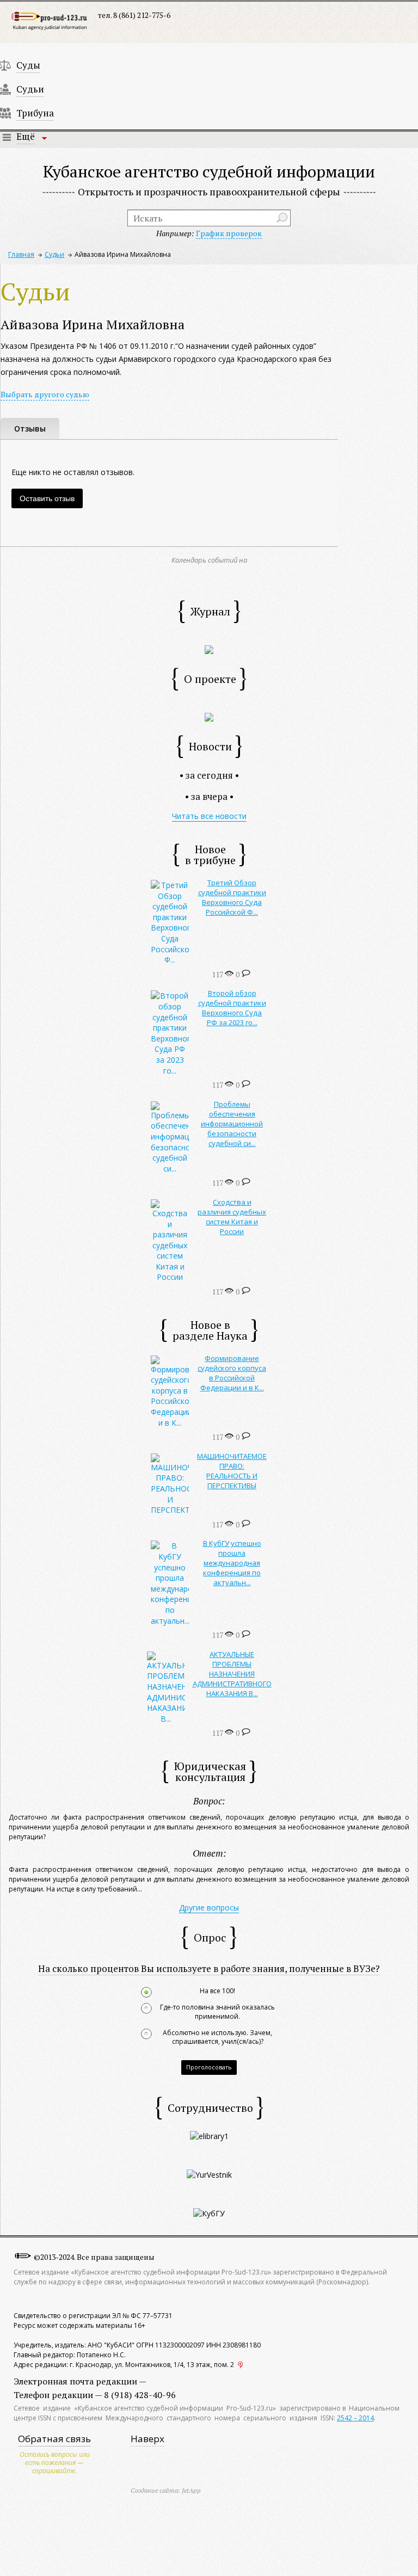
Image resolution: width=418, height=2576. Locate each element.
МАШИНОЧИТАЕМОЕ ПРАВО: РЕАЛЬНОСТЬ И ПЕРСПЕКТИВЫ (232, 1471)
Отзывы (30, 429)
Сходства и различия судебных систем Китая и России (232, 1217)
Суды (28, 65)
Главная (21, 254)
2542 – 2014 (355, 2418)
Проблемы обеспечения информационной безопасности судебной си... (232, 1124)
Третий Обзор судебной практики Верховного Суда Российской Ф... (232, 897)
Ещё (26, 136)
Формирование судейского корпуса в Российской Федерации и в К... (232, 1373)
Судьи (30, 89)
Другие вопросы (209, 1908)
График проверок (229, 233)
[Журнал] (209, 649)
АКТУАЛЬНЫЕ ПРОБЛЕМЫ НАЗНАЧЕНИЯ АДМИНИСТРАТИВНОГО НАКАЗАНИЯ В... (232, 1674)
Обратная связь (54, 2439)
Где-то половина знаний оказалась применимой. (217, 2012)
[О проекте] (209, 716)
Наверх (147, 2439)
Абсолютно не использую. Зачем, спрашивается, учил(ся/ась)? (217, 2038)
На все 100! (217, 1991)
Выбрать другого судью (45, 394)
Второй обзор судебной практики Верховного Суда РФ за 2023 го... (232, 1008)
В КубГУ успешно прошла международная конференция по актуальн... (232, 1563)
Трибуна (35, 113)
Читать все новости (209, 816)
